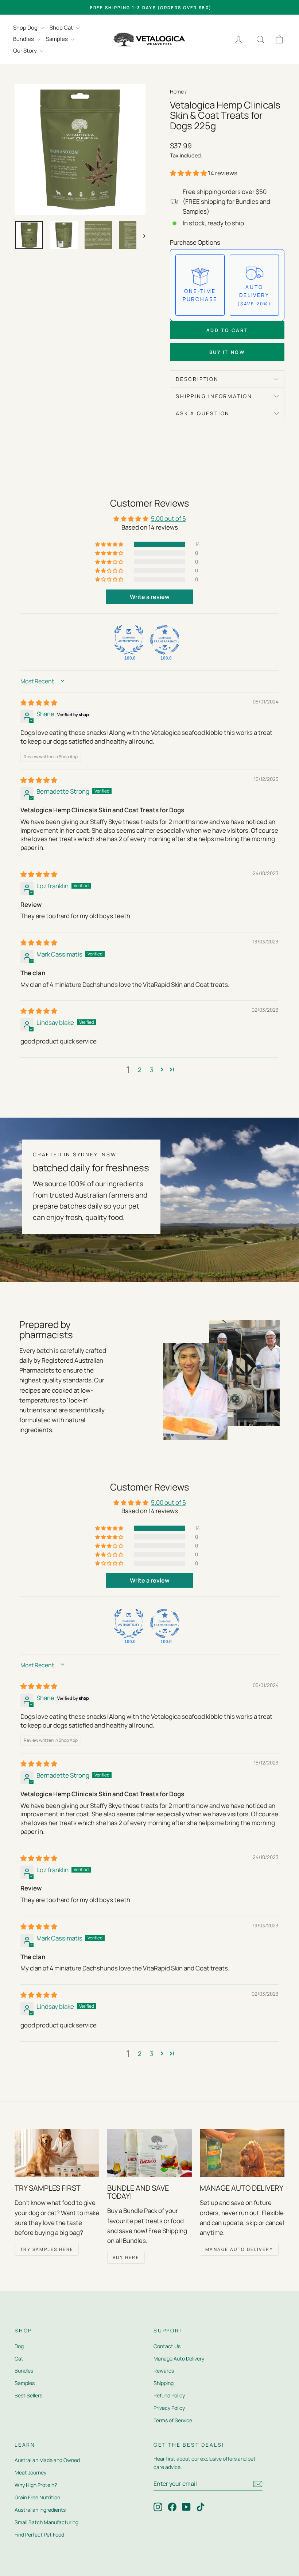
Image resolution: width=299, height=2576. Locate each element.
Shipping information (214, 396)
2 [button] (140, 1070)
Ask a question (203, 413)
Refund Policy (169, 2395)
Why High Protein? (36, 2485)
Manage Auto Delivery (179, 2359)
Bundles (24, 39)
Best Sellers (28, 2395)
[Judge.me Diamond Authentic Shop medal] (129, 640)
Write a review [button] (150, 597)
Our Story (26, 51)
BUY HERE (126, 2257)
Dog (19, 2346)
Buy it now (227, 352)
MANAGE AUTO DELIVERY (239, 2249)
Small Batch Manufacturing (46, 2522)
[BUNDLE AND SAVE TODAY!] (149, 2153)
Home (177, 91)
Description (197, 379)
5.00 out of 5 (168, 518)
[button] (189, 173)
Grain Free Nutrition (37, 2497)
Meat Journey (30, 2472)
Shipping (164, 2383)
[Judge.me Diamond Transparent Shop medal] (165, 640)
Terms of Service (173, 2420)
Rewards (164, 2371)
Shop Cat (62, 28)
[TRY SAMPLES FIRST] (57, 2153)
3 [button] (152, 1070)
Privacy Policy (169, 2408)
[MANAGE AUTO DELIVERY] (242, 2153)
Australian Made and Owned (47, 2460)
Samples (57, 39)
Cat (19, 2359)
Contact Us (167, 2346)
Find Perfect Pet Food (39, 2535)
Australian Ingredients (40, 2510)
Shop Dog (26, 28)
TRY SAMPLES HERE (47, 2249)
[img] (39, 703)
